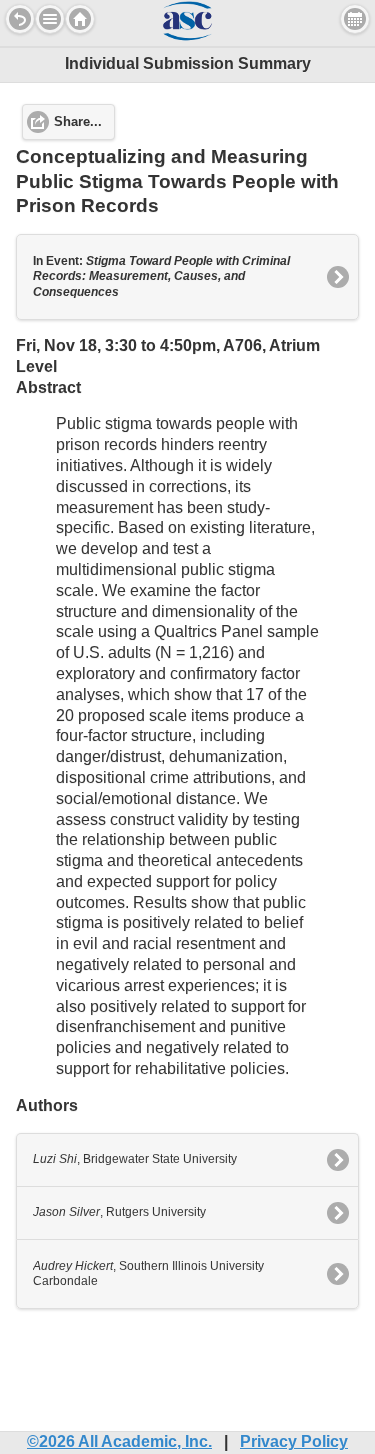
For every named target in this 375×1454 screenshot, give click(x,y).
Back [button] (20, 19)
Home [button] (80, 19)
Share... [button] (78, 122)
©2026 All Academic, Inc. (119, 1441)
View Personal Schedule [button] (355, 19)
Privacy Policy (294, 1441)
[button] (50, 19)
